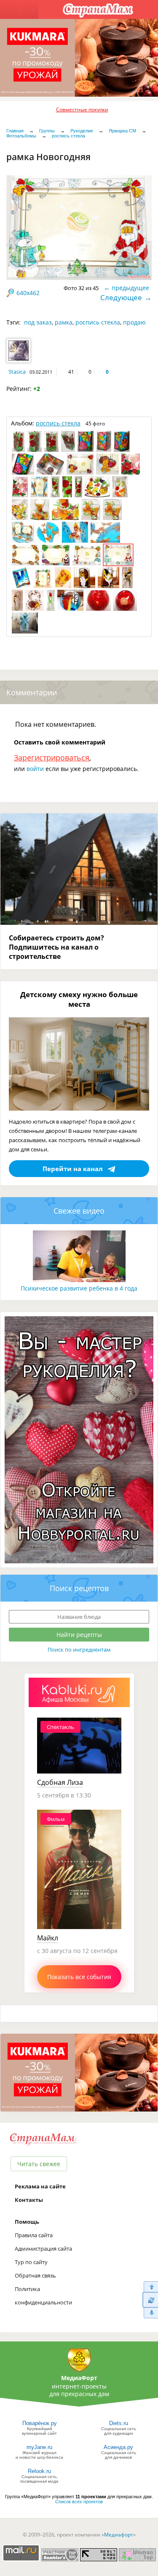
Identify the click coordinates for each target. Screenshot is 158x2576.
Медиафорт (119, 2535)
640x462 (28, 293)
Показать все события (79, 1977)
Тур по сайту (31, 2262)
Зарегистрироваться (52, 757)
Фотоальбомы (21, 136)
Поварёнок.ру (40, 2423)
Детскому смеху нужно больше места (79, 999)
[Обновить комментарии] (150, 2300)
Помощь (27, 2222)
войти (35, 769)
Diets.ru (119, 2423)
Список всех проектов (79, 2502)
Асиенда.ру (118, 2447)
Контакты (29, 2200)
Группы (47, 131)
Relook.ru (39, 2471)
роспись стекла (68, 136)
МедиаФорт (79, 2378)
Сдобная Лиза (60, 1782)
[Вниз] (150, 2313)
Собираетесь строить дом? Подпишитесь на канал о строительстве (56, 947)
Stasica (17, 372)
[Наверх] (150, 2287)
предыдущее (130, 288)
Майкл (48, 1938)
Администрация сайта (43, 2249)
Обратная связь (35, 2275)
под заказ (38, 322)
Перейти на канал (73, 1169)
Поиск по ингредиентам (79, 1650)
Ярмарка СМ (122, 131)
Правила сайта (34, 2235)
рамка (64, 322)
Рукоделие (82, 131)
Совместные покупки (82, 110)
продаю (134, 322)
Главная (15, 131)
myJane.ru (39, 2447)
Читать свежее (39, 2164)
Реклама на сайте (40, 2186)
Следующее (121, 297)
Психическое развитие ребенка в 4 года (79, 1288)
